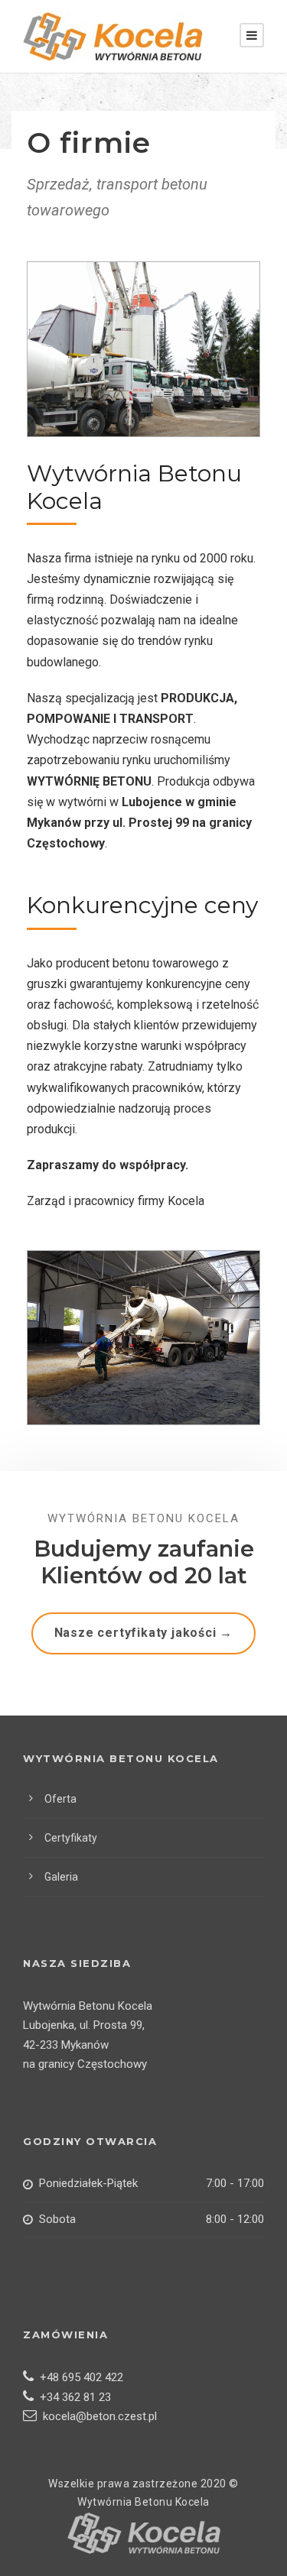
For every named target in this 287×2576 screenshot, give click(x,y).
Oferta (60, 1799)
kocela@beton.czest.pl (97, 2416)
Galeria (61, 1877)
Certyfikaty (71, 1838)
